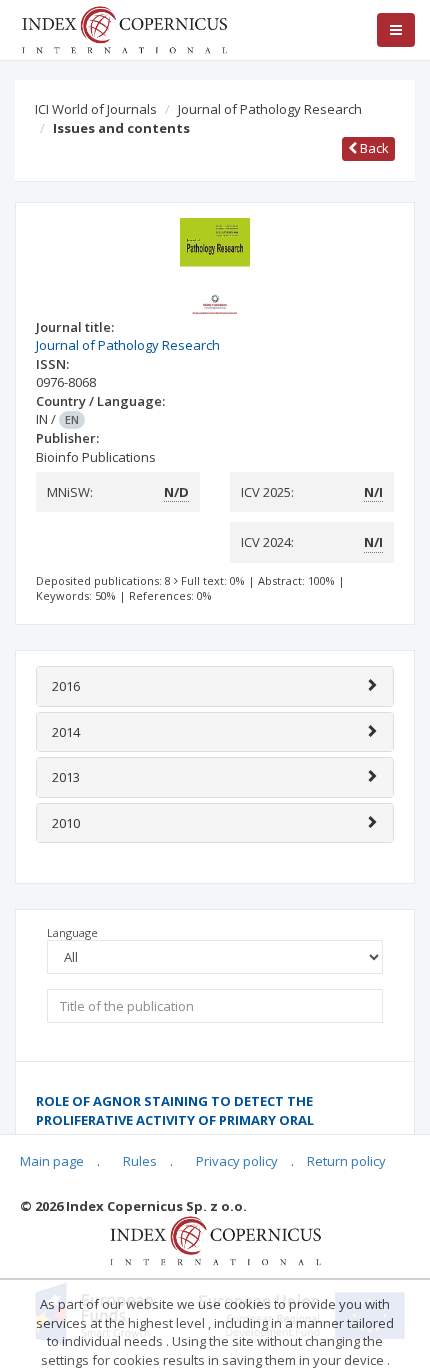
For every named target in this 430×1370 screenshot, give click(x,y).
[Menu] (396, 30)
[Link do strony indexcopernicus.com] (215, 1240)
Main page (52, 1161)
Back (373, 148)
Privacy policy (237, 1161)
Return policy (346, 1161)
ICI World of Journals (96, 109)
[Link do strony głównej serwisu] (124, 28)
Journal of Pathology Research (270, 109)
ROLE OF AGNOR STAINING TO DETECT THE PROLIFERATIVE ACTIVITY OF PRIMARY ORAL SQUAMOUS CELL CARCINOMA (175, 1119)
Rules (140, 1161)
